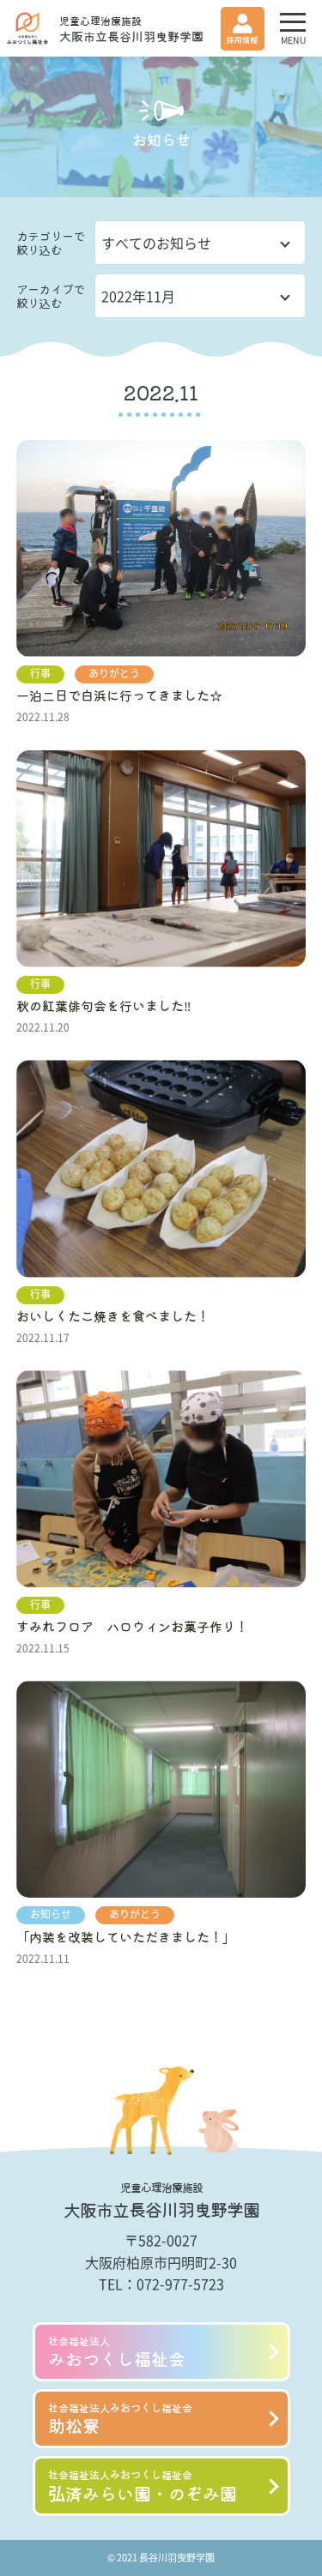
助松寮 (120, 2419)
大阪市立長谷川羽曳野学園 (131, 30)
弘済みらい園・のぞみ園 (143, 2486)
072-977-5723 (180, 2284)
